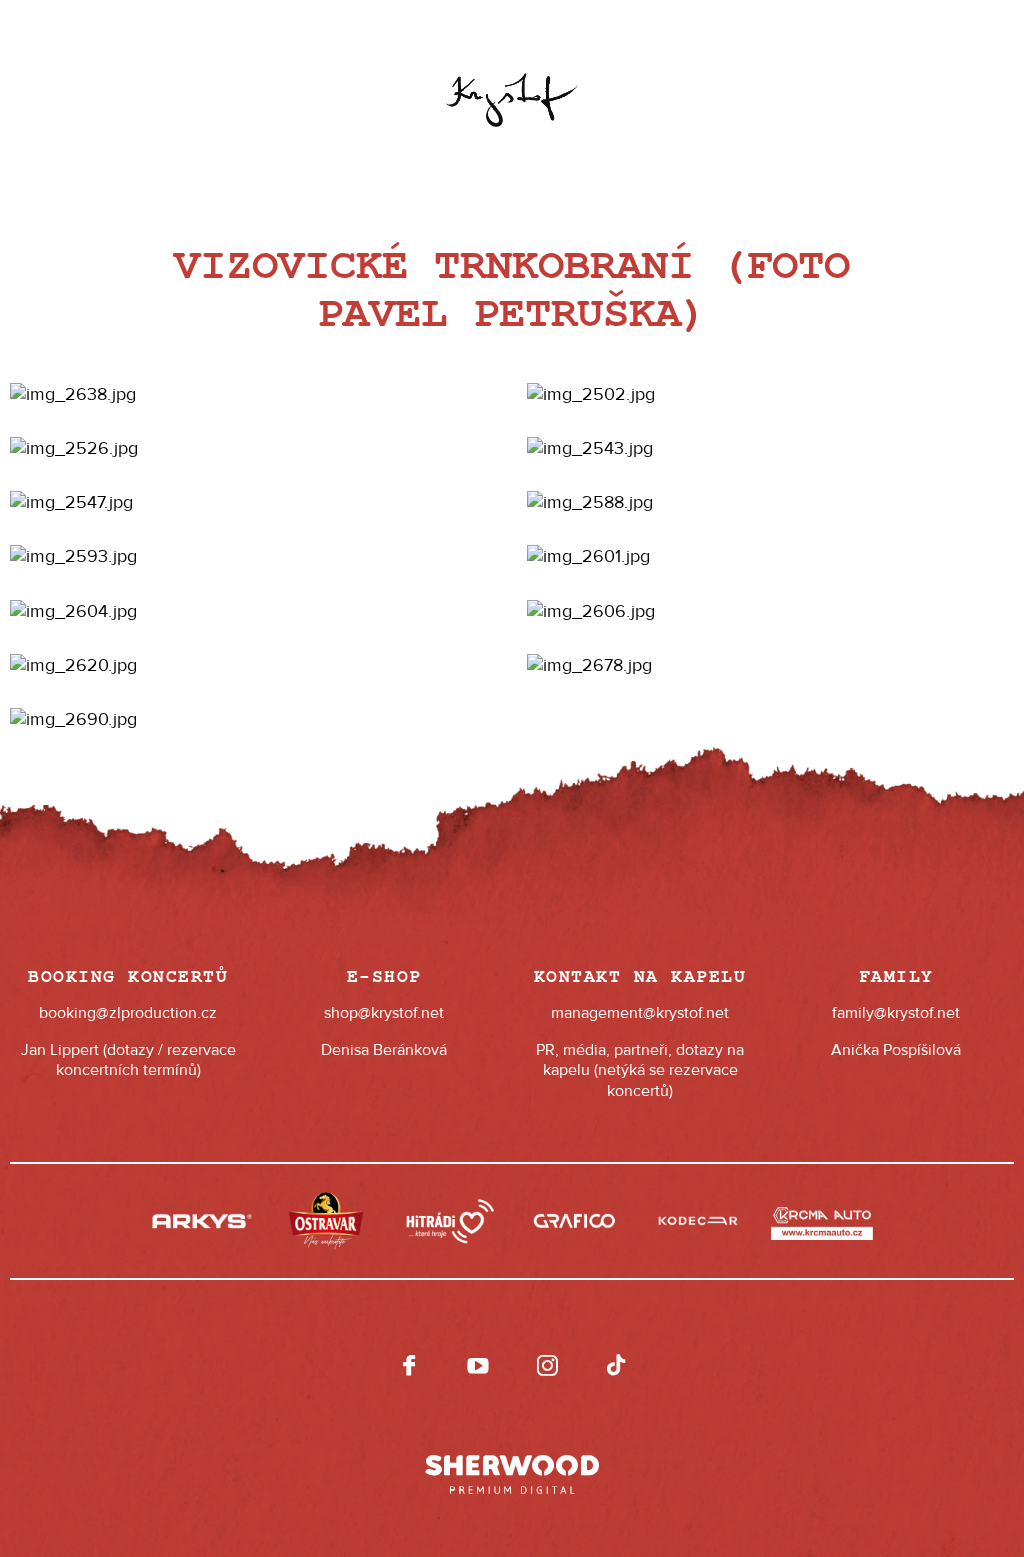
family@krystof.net (896, 1013)
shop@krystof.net (384, 1013)
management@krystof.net (640, 1013)
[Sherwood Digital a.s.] (512, 1465)
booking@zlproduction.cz (128, 1013)
